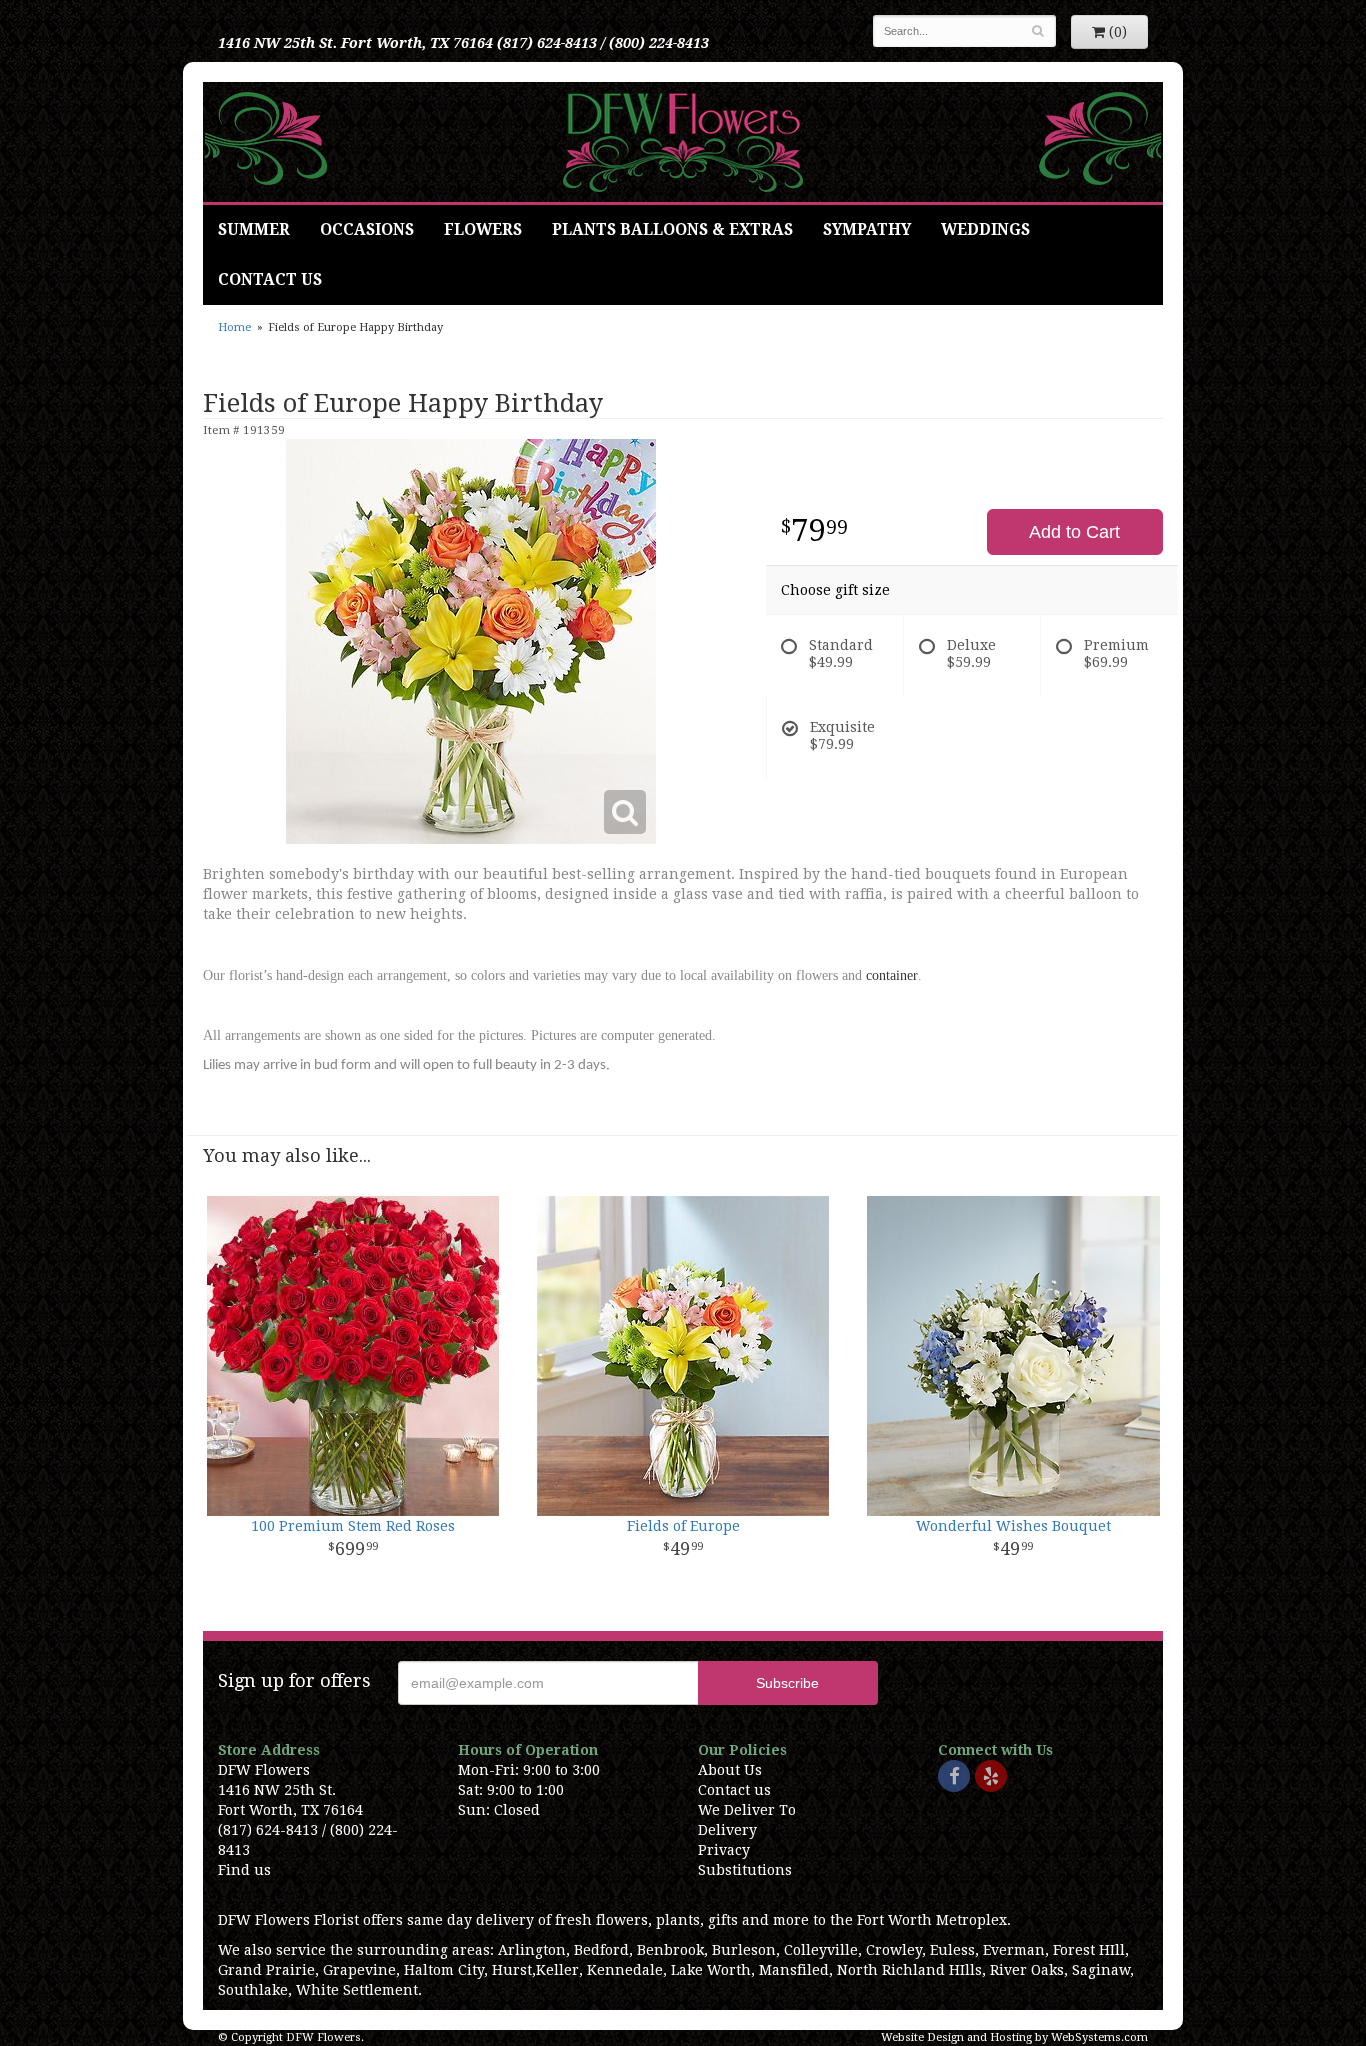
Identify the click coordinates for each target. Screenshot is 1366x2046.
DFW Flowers (683, 142)
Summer (254, 230)
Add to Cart (1074, 532)
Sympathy (867, 230)
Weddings (985, 230)
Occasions (367, 230)
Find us (244, 1870)
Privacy (724, 1850)
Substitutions (745, 1870)
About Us (730, 1770)
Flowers (483, 230)
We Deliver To (747, 1810)
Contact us (734, 1790)
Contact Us (270, 280)
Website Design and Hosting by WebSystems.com (1014, 2037)
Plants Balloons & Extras (672, 230)
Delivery (727, 1830)
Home (234, 327)
